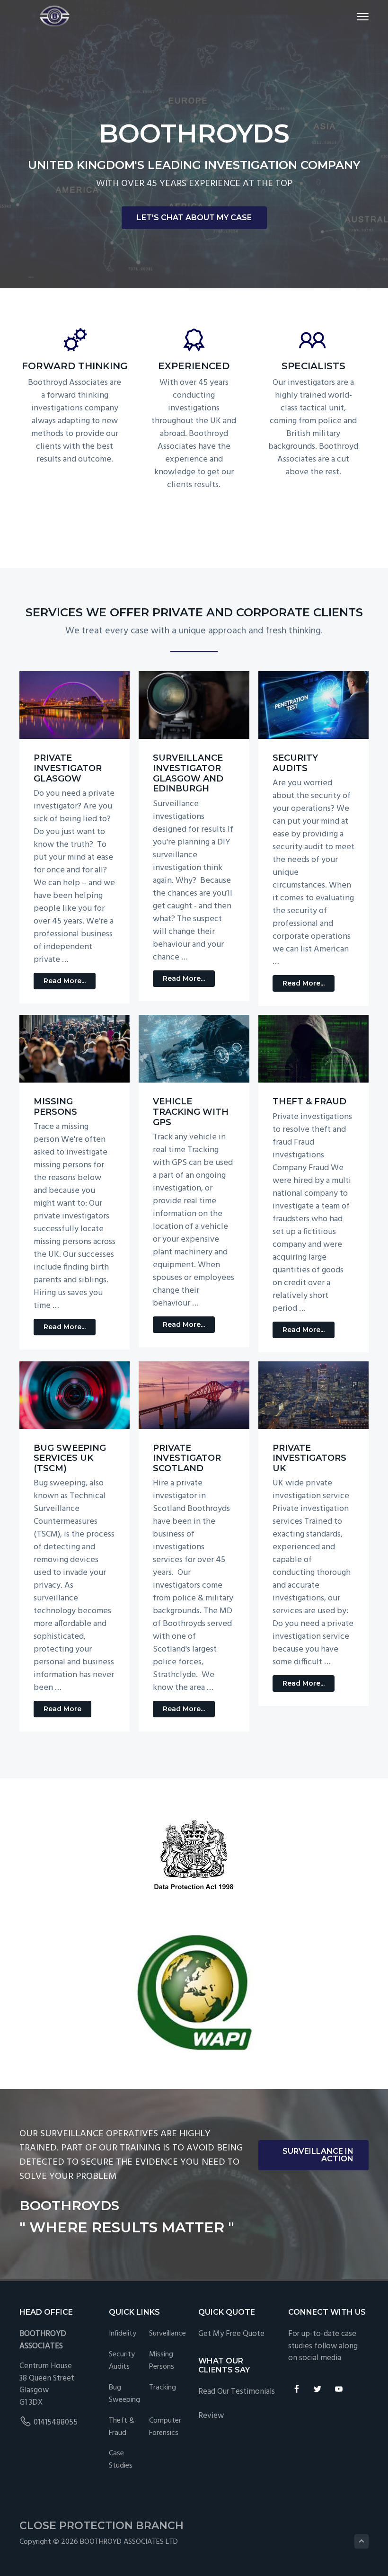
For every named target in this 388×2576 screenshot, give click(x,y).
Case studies (121, 2460)
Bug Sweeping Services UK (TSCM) (70, 1458)
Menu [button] (352, 16)
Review (211, 2416)
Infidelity (123, 2334)
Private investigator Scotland (187, 1458)
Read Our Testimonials (237, 2392)
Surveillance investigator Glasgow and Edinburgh (188, 773)
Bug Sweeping (124, 2394)
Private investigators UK (309, 1458)
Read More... (70, 983)
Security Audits (295, 763)
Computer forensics (165, 2427)
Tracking (163, 2388)
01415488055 (56, 2422)
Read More (67, 1711)
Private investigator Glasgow (68, 768)
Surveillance (168, 2334)
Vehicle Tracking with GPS (191, 1112)
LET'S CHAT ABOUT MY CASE (194, 218)
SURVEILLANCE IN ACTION (318, 2155)
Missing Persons (55, 1107)
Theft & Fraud (309, 1101)
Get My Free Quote (231, 2334)
